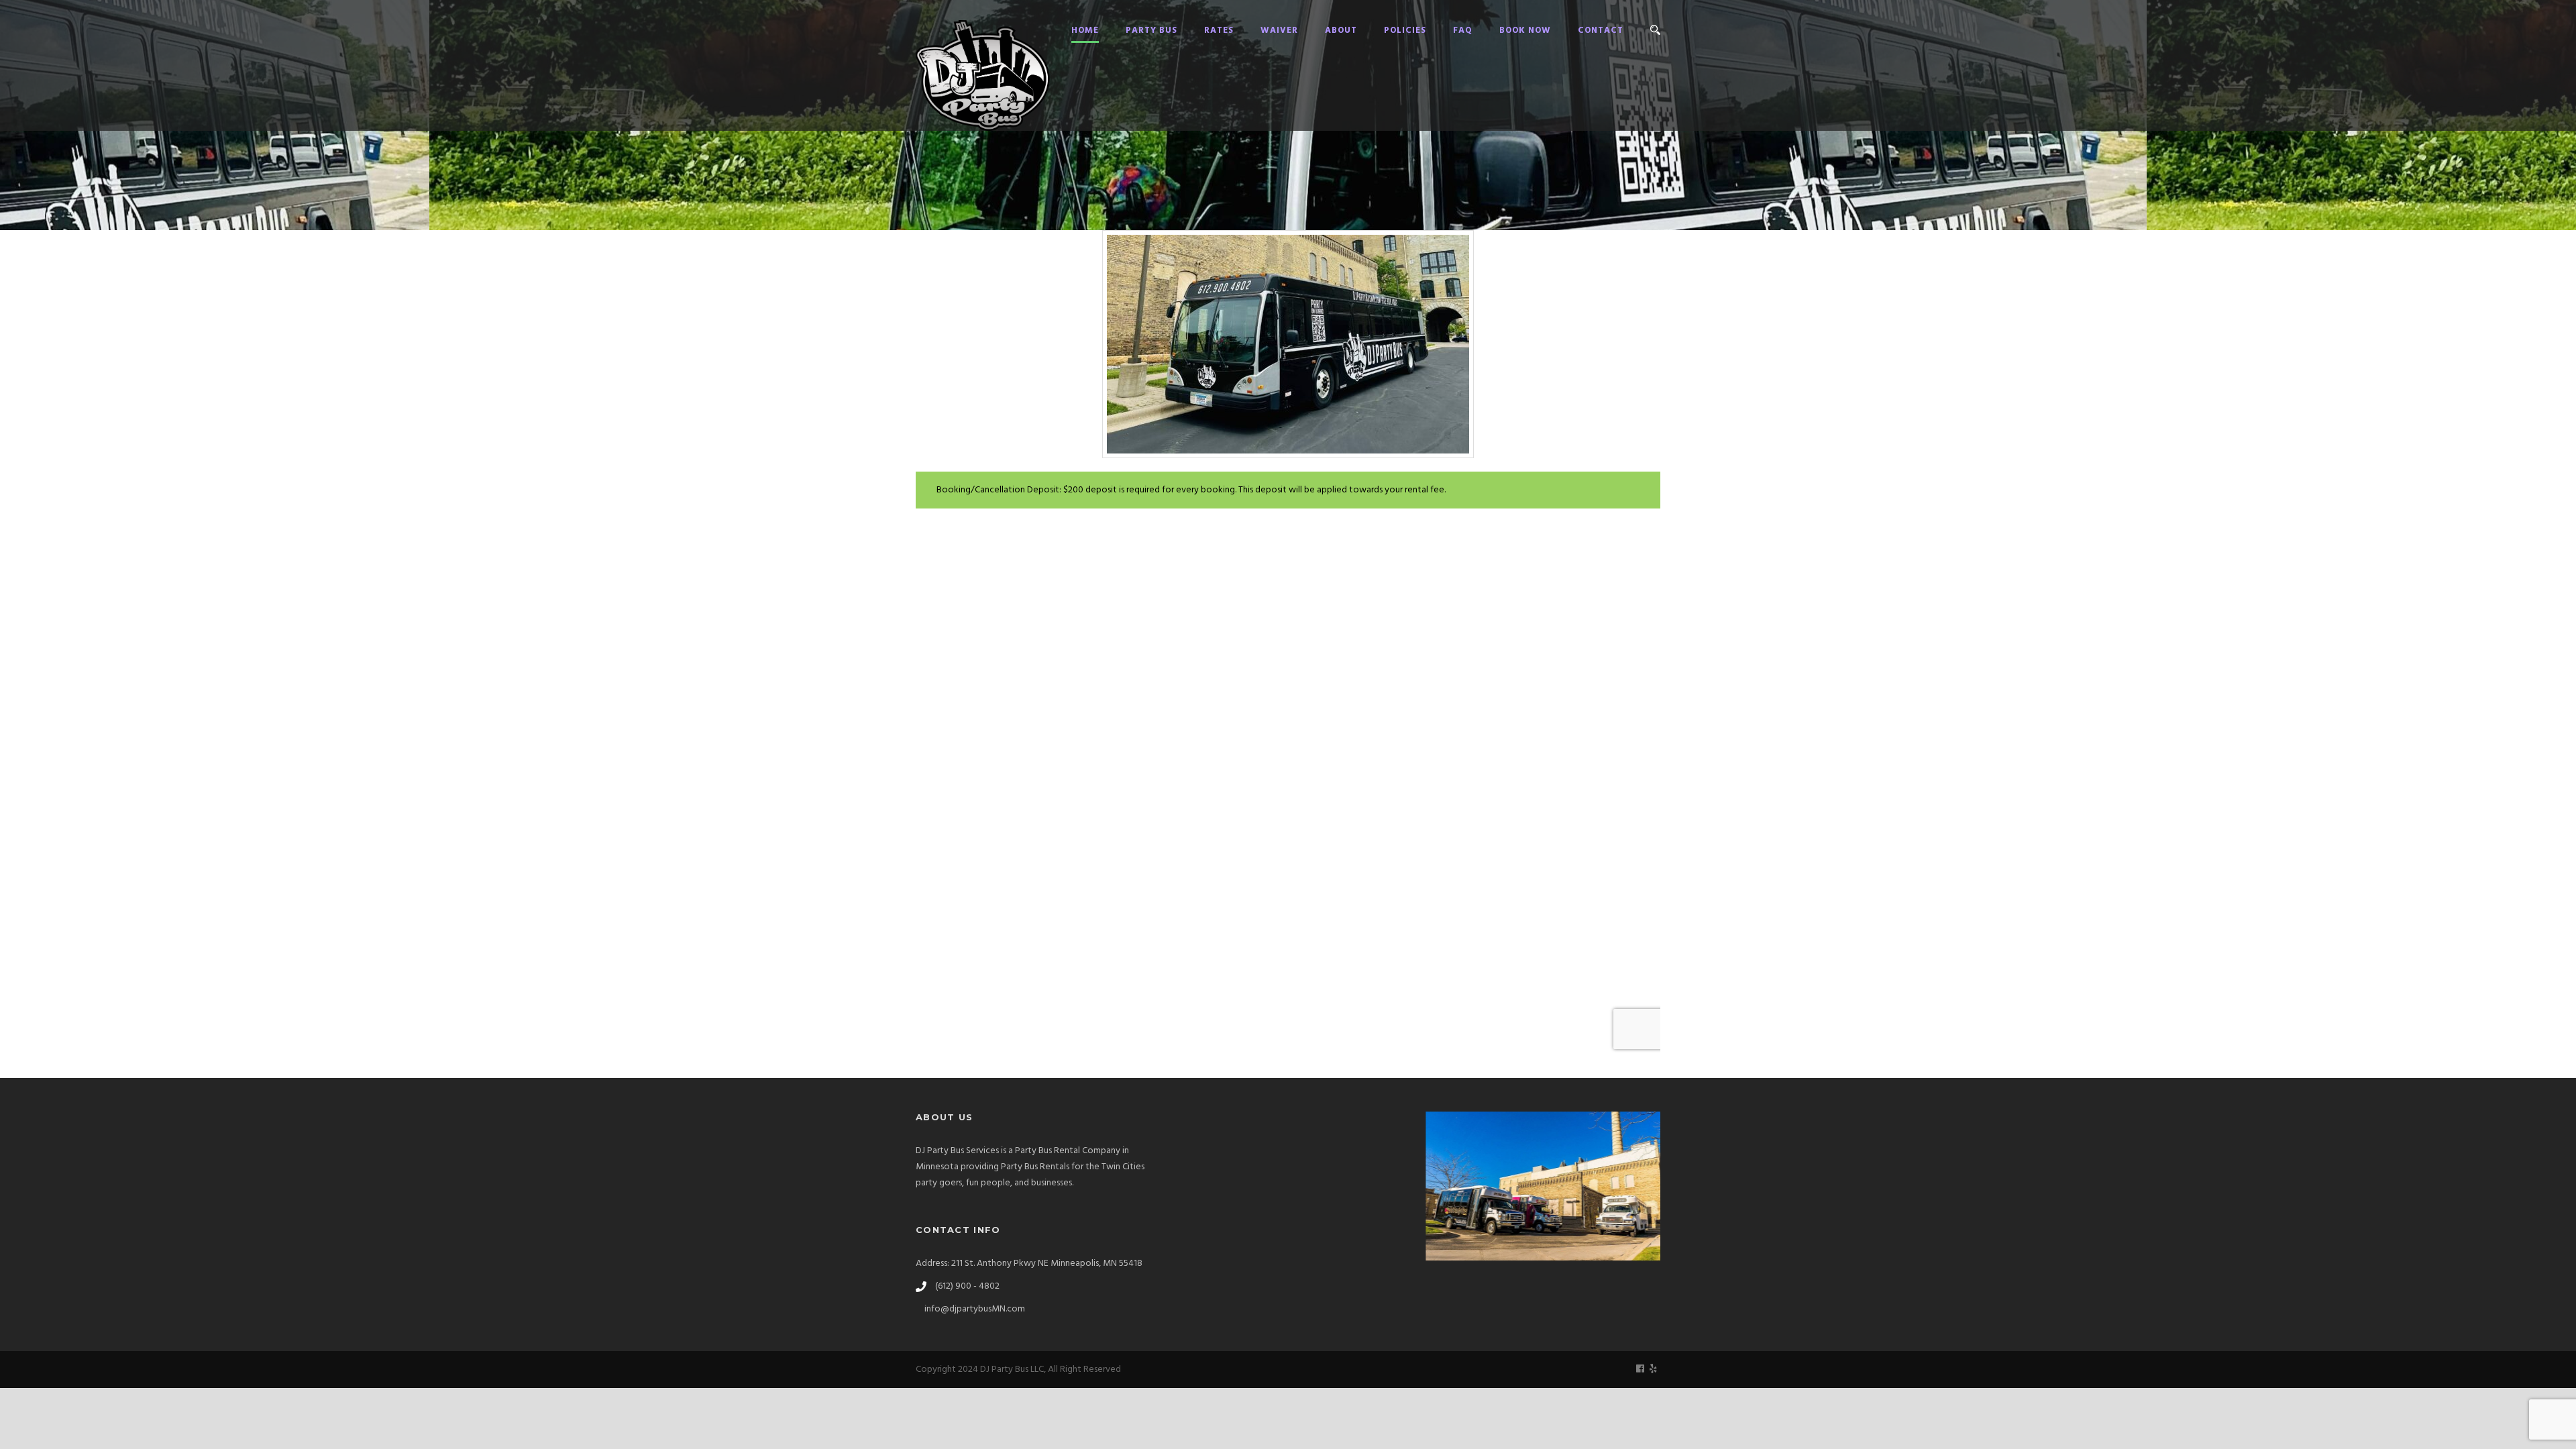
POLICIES (1405, 31)
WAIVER (1279, 31)
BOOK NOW (1525, 31)
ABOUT (1341, 31)
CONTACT (1601, 31)
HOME (1085, 31)
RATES (1219, 31)
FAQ (1463, 31)
